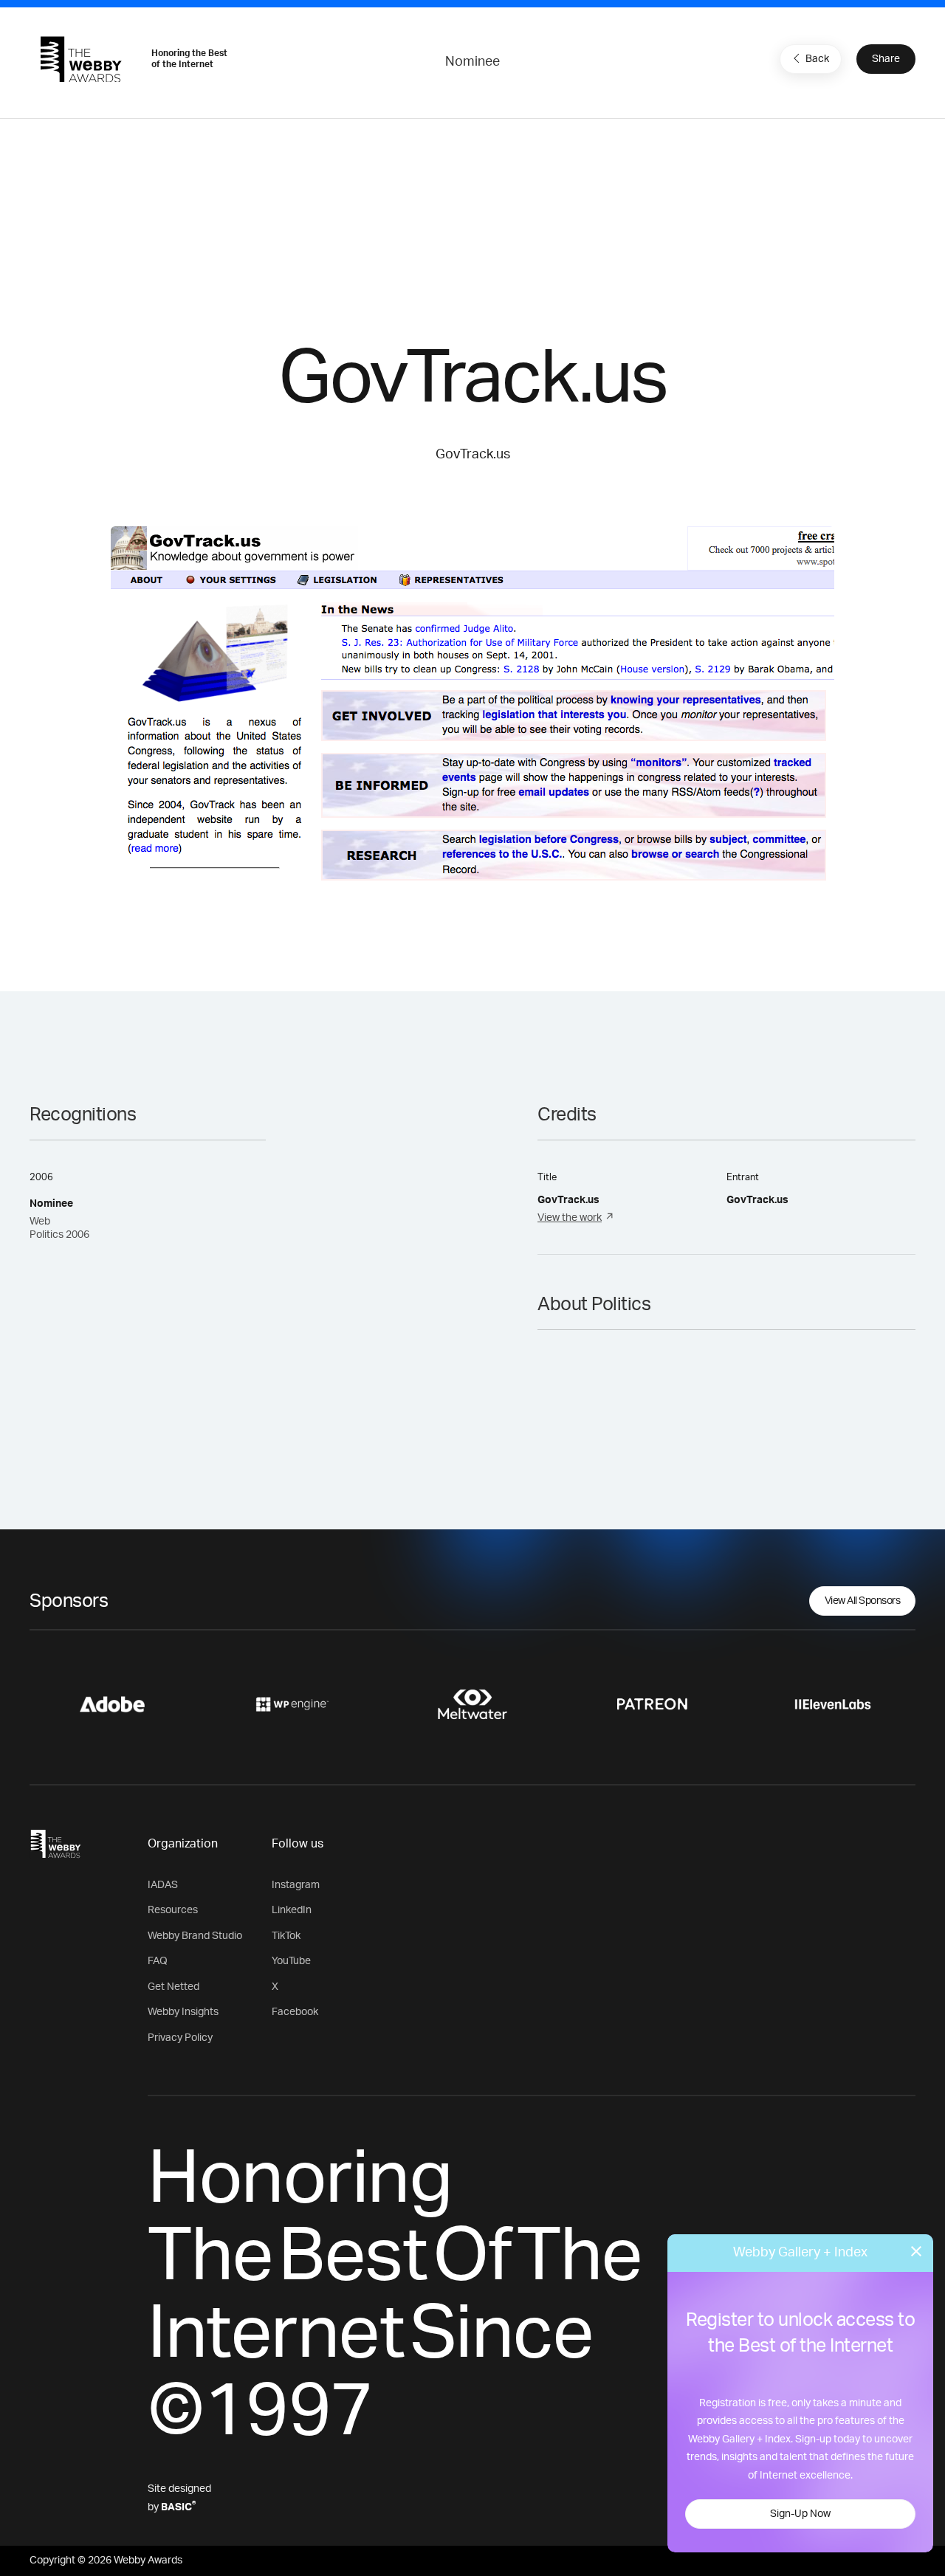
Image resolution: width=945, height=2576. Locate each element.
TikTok (286, 1936)
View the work (570, 1218)
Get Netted (173, 1987)
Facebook (295, 2012)
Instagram (296, 1885)
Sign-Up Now (800, 2514)
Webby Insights (183, 2012)
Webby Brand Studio (195, 1936)
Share (886, 59)
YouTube (291, 1961)
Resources (173, 1910)
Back (817, 59)
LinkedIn (292, 1910)
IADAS (163, 1885)
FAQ (158, 1961)
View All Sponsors (863, 1601)
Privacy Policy (180, 2038)
